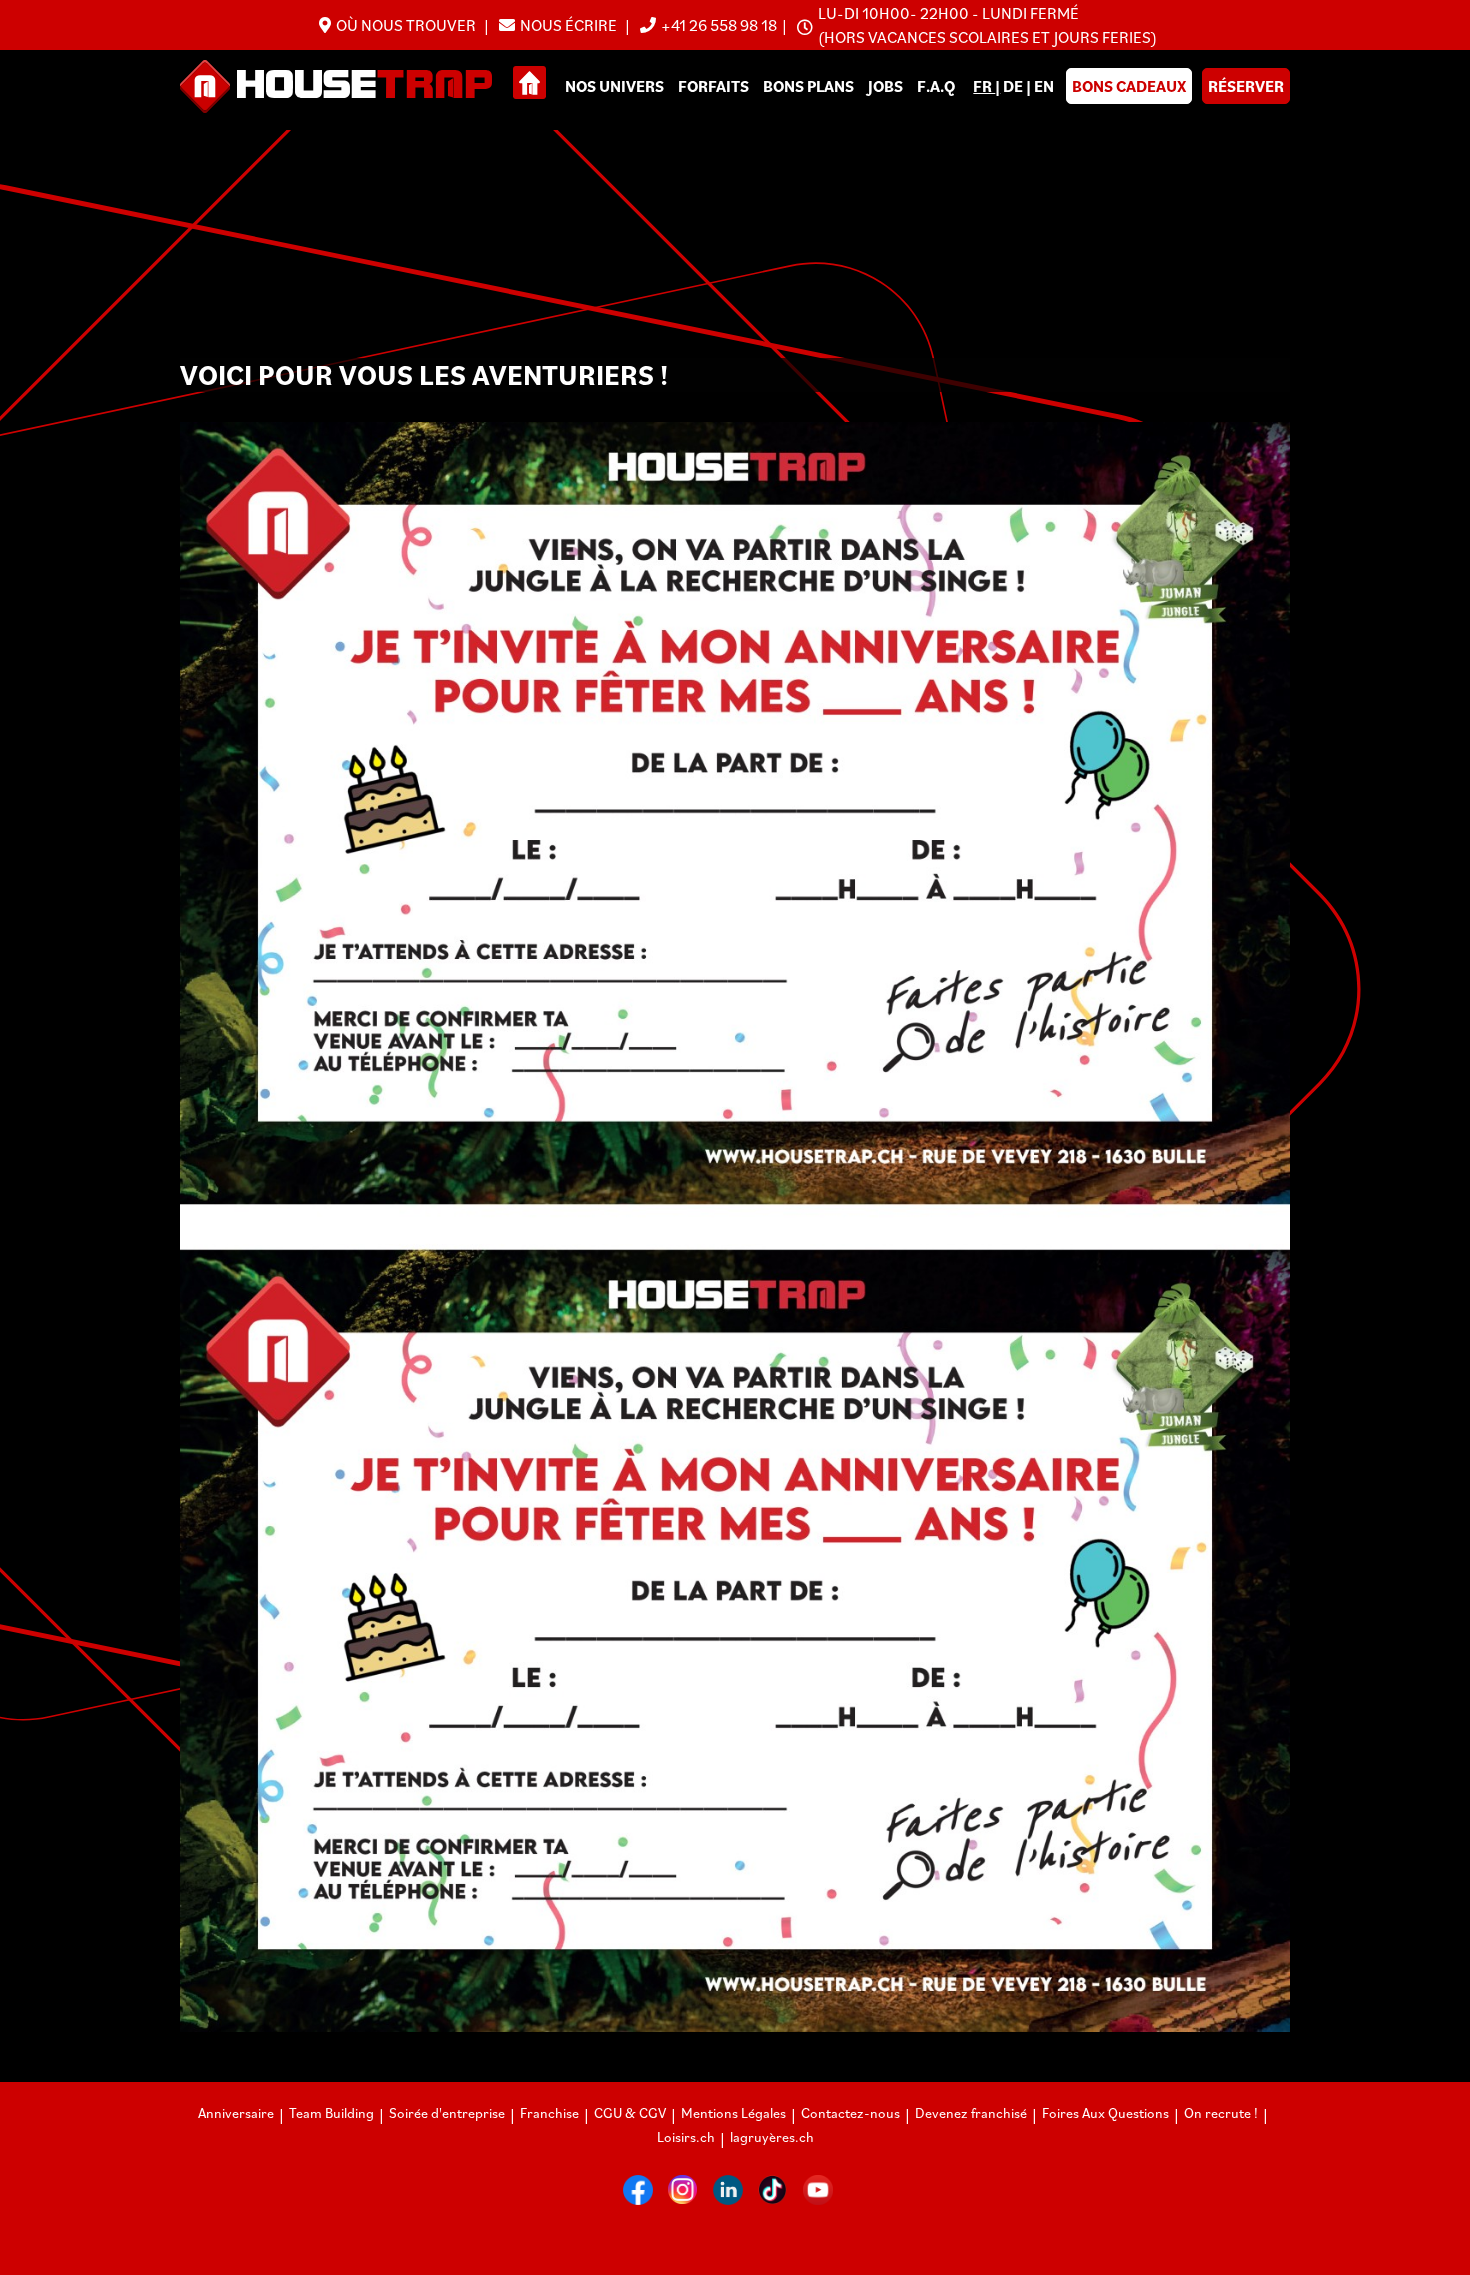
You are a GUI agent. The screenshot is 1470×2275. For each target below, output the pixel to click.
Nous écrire (570, 25)
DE (1014, 86)
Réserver (1246, 86)
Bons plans (808, 86)
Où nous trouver (407, 25)
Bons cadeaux (1129, 86)
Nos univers (614, 86)
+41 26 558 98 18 (719, 25)
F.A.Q (936, 86)
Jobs (885, 86)
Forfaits (713, 86)
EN (1044, 86)
